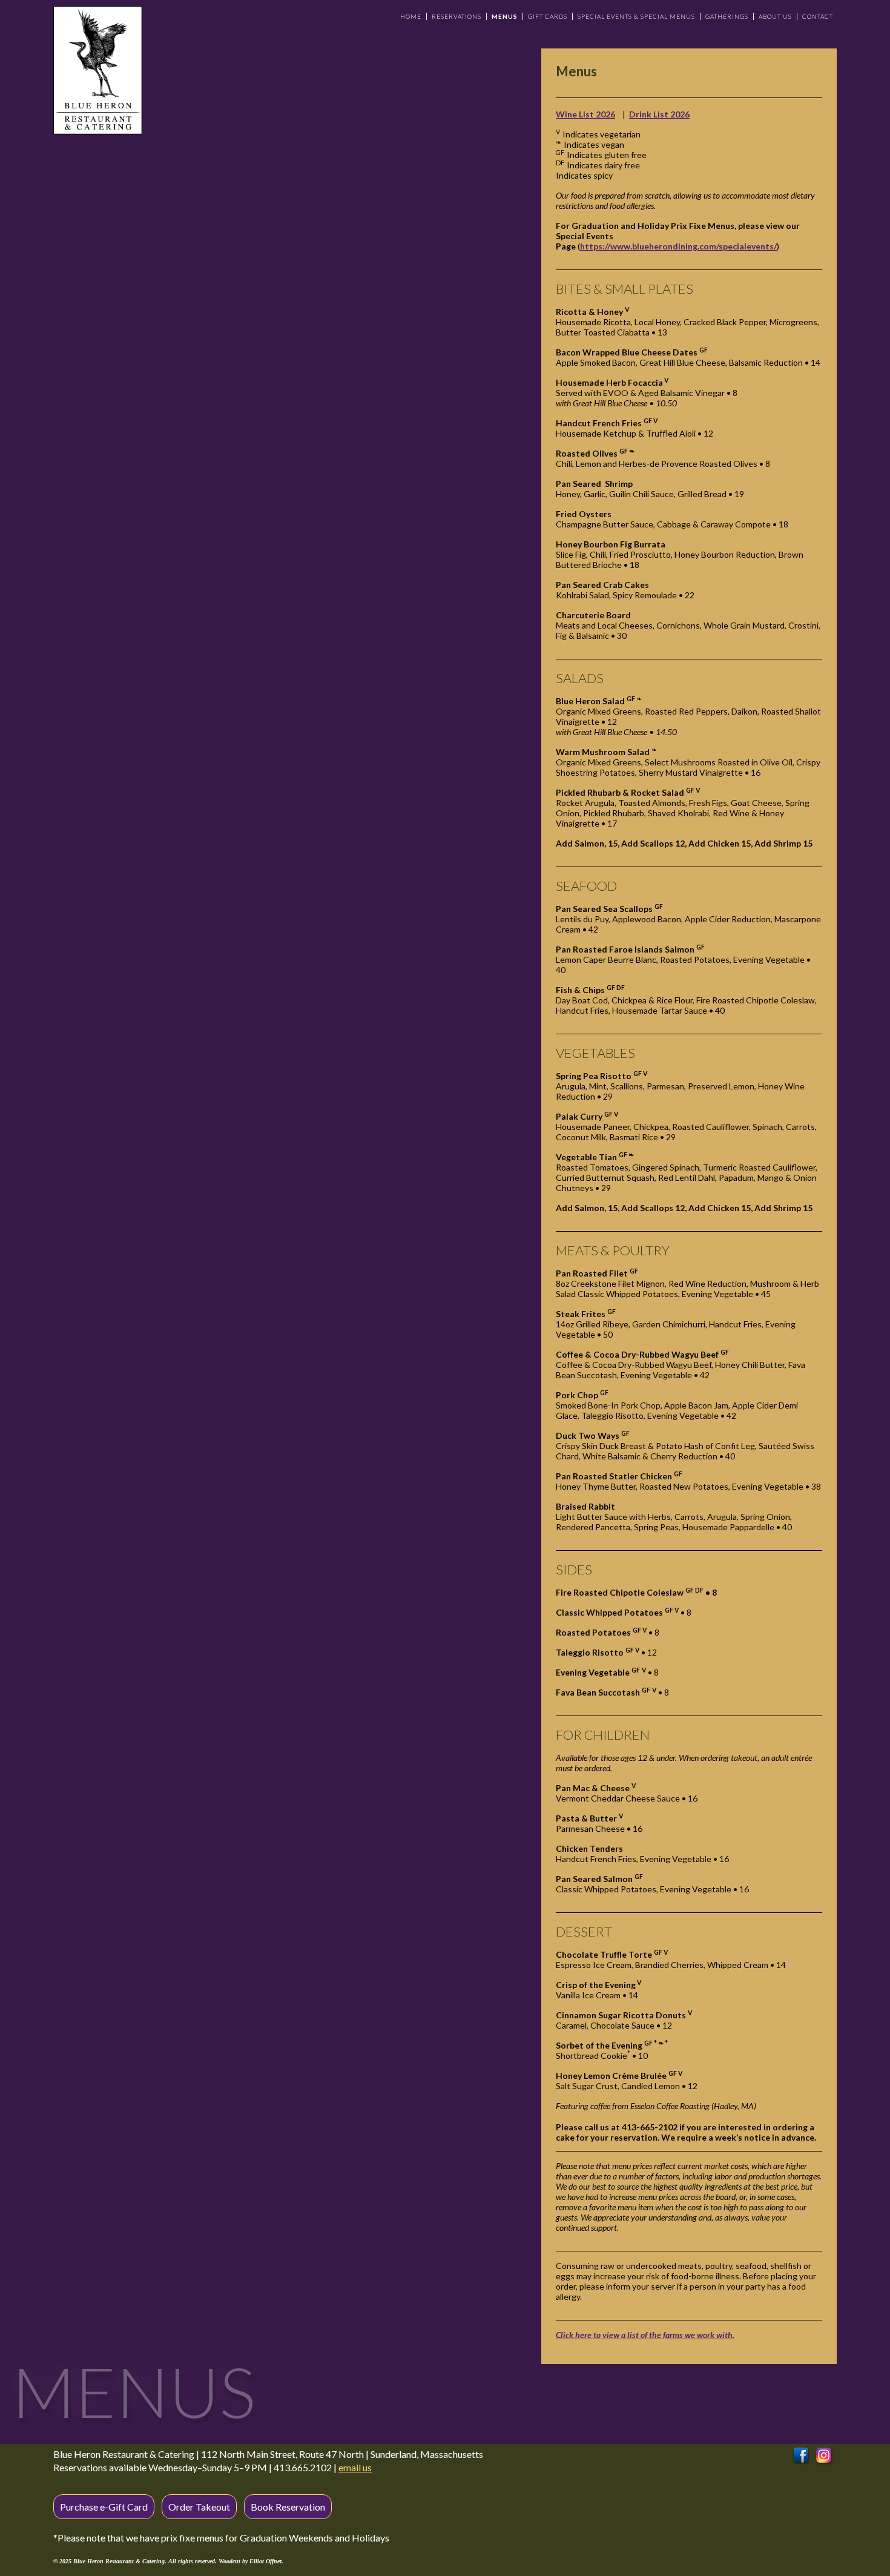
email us (355, 2467)
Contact (818, 16)
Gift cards (548, 16)
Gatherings (727, 16)
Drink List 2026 (659, 114)
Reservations (457, 16)
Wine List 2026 (585, 114)
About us (775, 16)
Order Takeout (199, 2507)
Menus (505, 16)
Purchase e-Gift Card (104, 2507)
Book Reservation (288, 2507)
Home (411, 16)
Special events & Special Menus (636, 16)
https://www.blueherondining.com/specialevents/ (678, 246)
